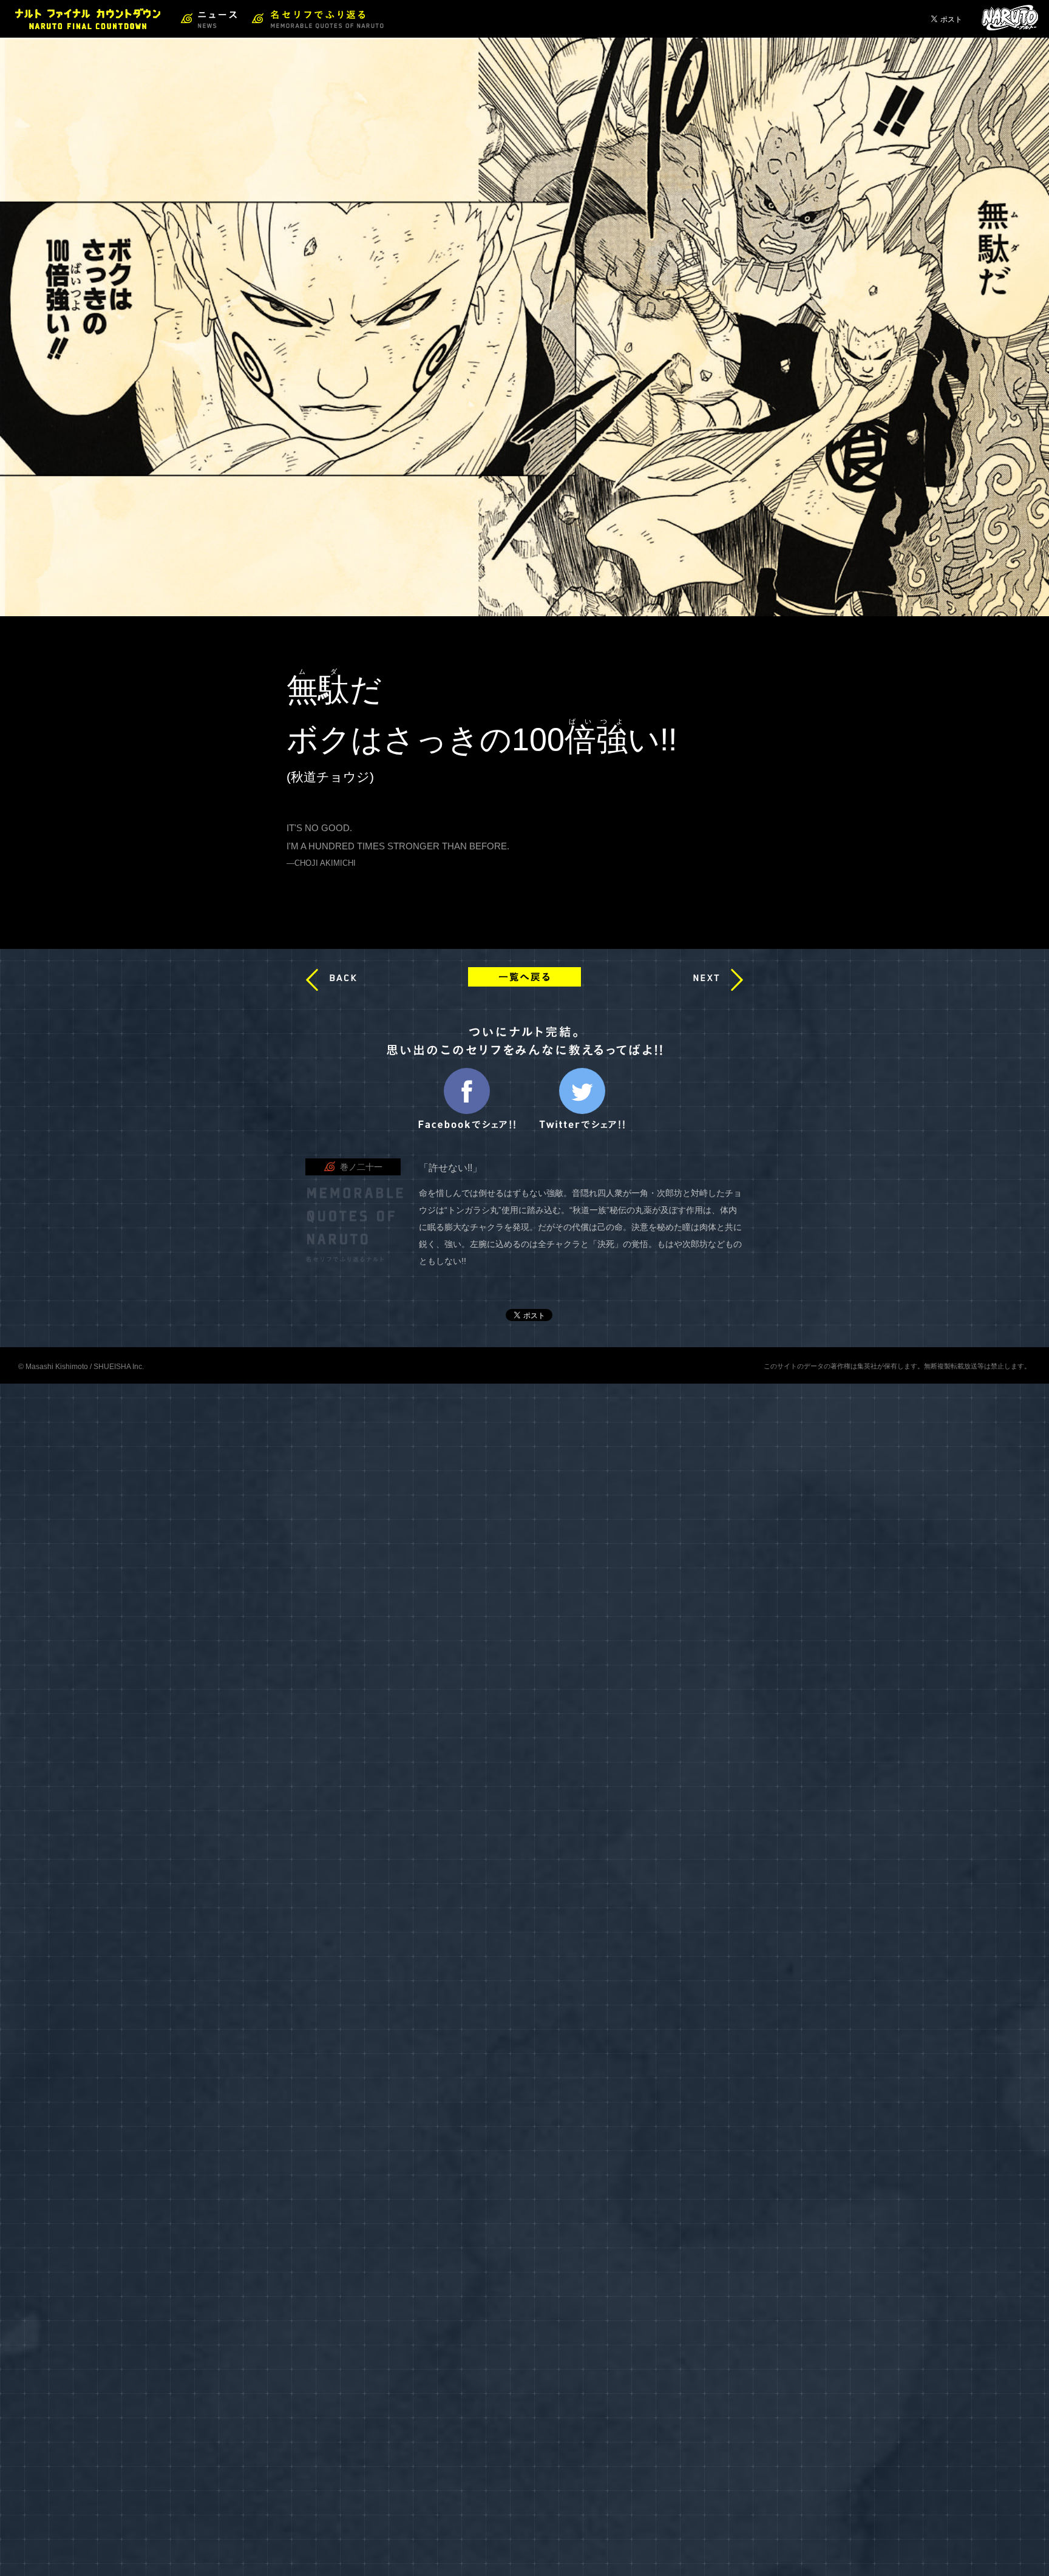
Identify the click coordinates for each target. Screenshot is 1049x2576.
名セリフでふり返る (318, 19)
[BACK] (312, 980)
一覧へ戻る (524, 977)
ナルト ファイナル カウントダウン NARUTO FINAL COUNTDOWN (88, 19)
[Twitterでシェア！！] (582, 1126)
